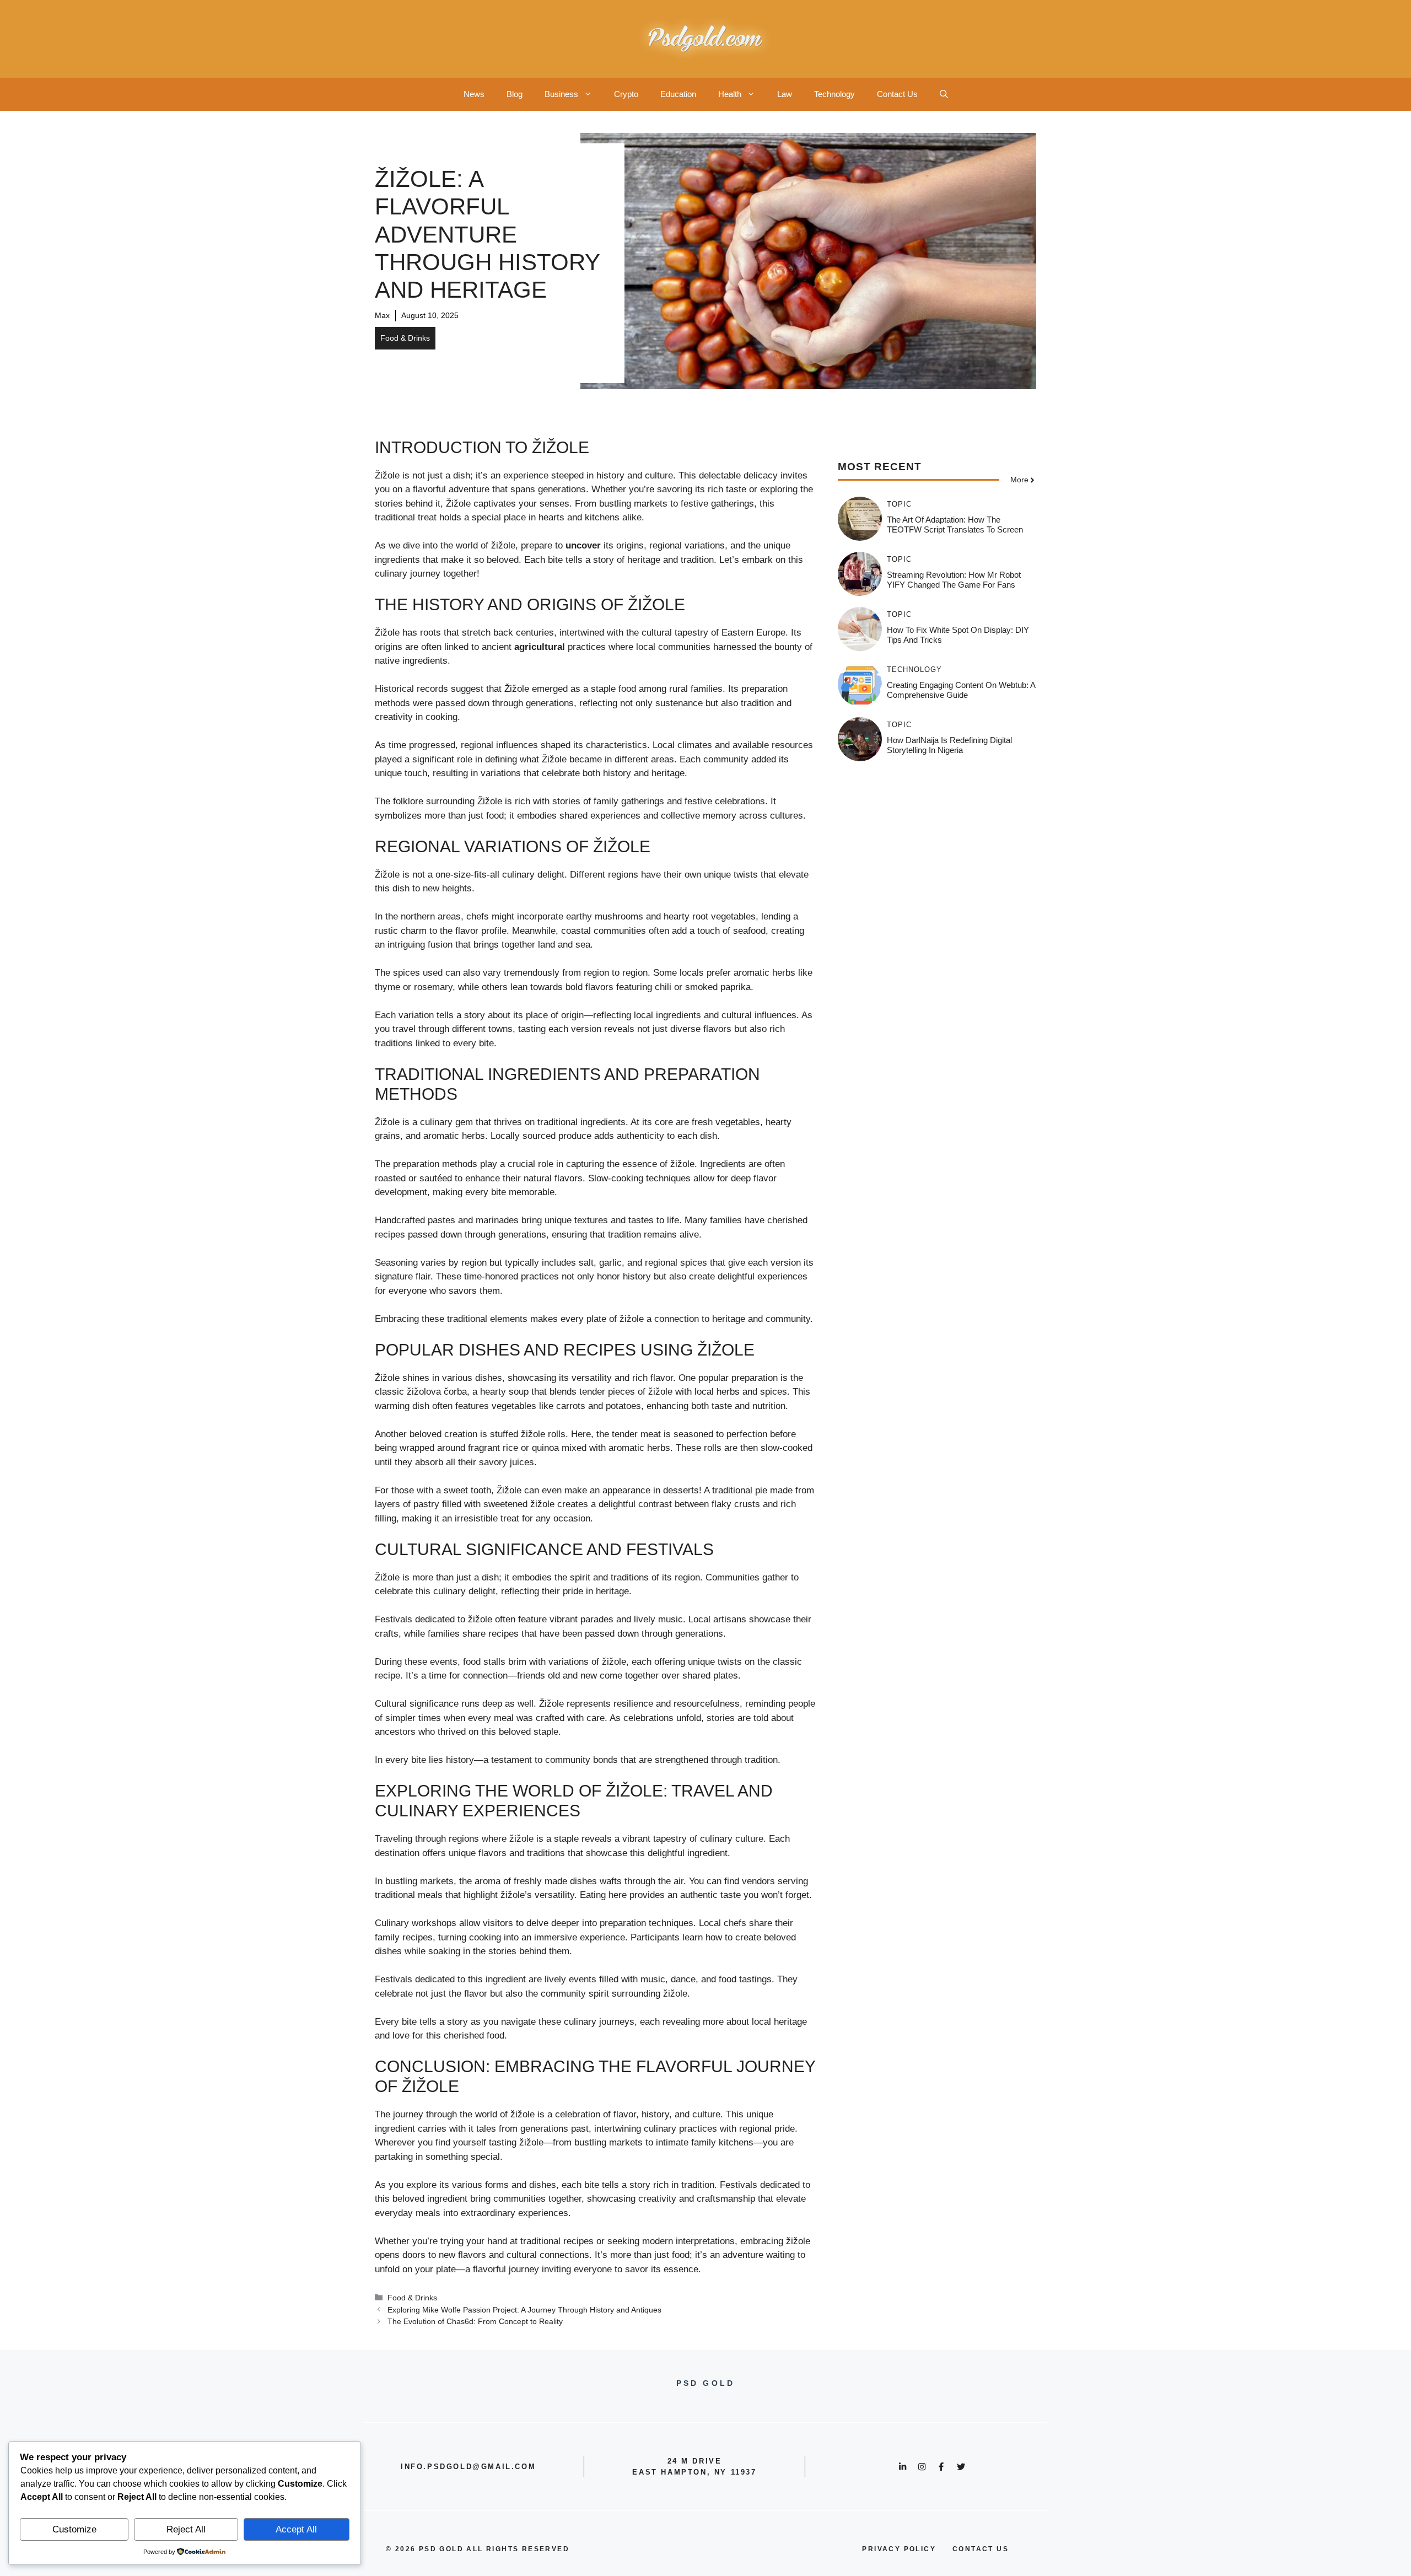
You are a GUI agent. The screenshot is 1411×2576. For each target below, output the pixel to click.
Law (785, 94)
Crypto (626, 94)
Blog (515, 94)
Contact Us (897, 94)
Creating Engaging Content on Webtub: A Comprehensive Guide (961, 690)
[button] (944, 94)
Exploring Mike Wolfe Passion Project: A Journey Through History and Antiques (524, 2310)
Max (382, 315)
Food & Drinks (405, 338)
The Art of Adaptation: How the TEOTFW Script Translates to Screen (955, 525)
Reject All (186, 2529)
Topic (899, 504)
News (474, 94)
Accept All (296, 2529)
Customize (74, 2529)
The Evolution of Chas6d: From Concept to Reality (475, 2321)
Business (561, 94)
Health (730, 94)
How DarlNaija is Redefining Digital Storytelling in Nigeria (949, 745)
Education (678, 94)
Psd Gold (441, 2549)
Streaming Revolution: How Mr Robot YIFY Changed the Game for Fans (954, 580)
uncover (583, 545)
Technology (834, 94)
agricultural (540, 647)
